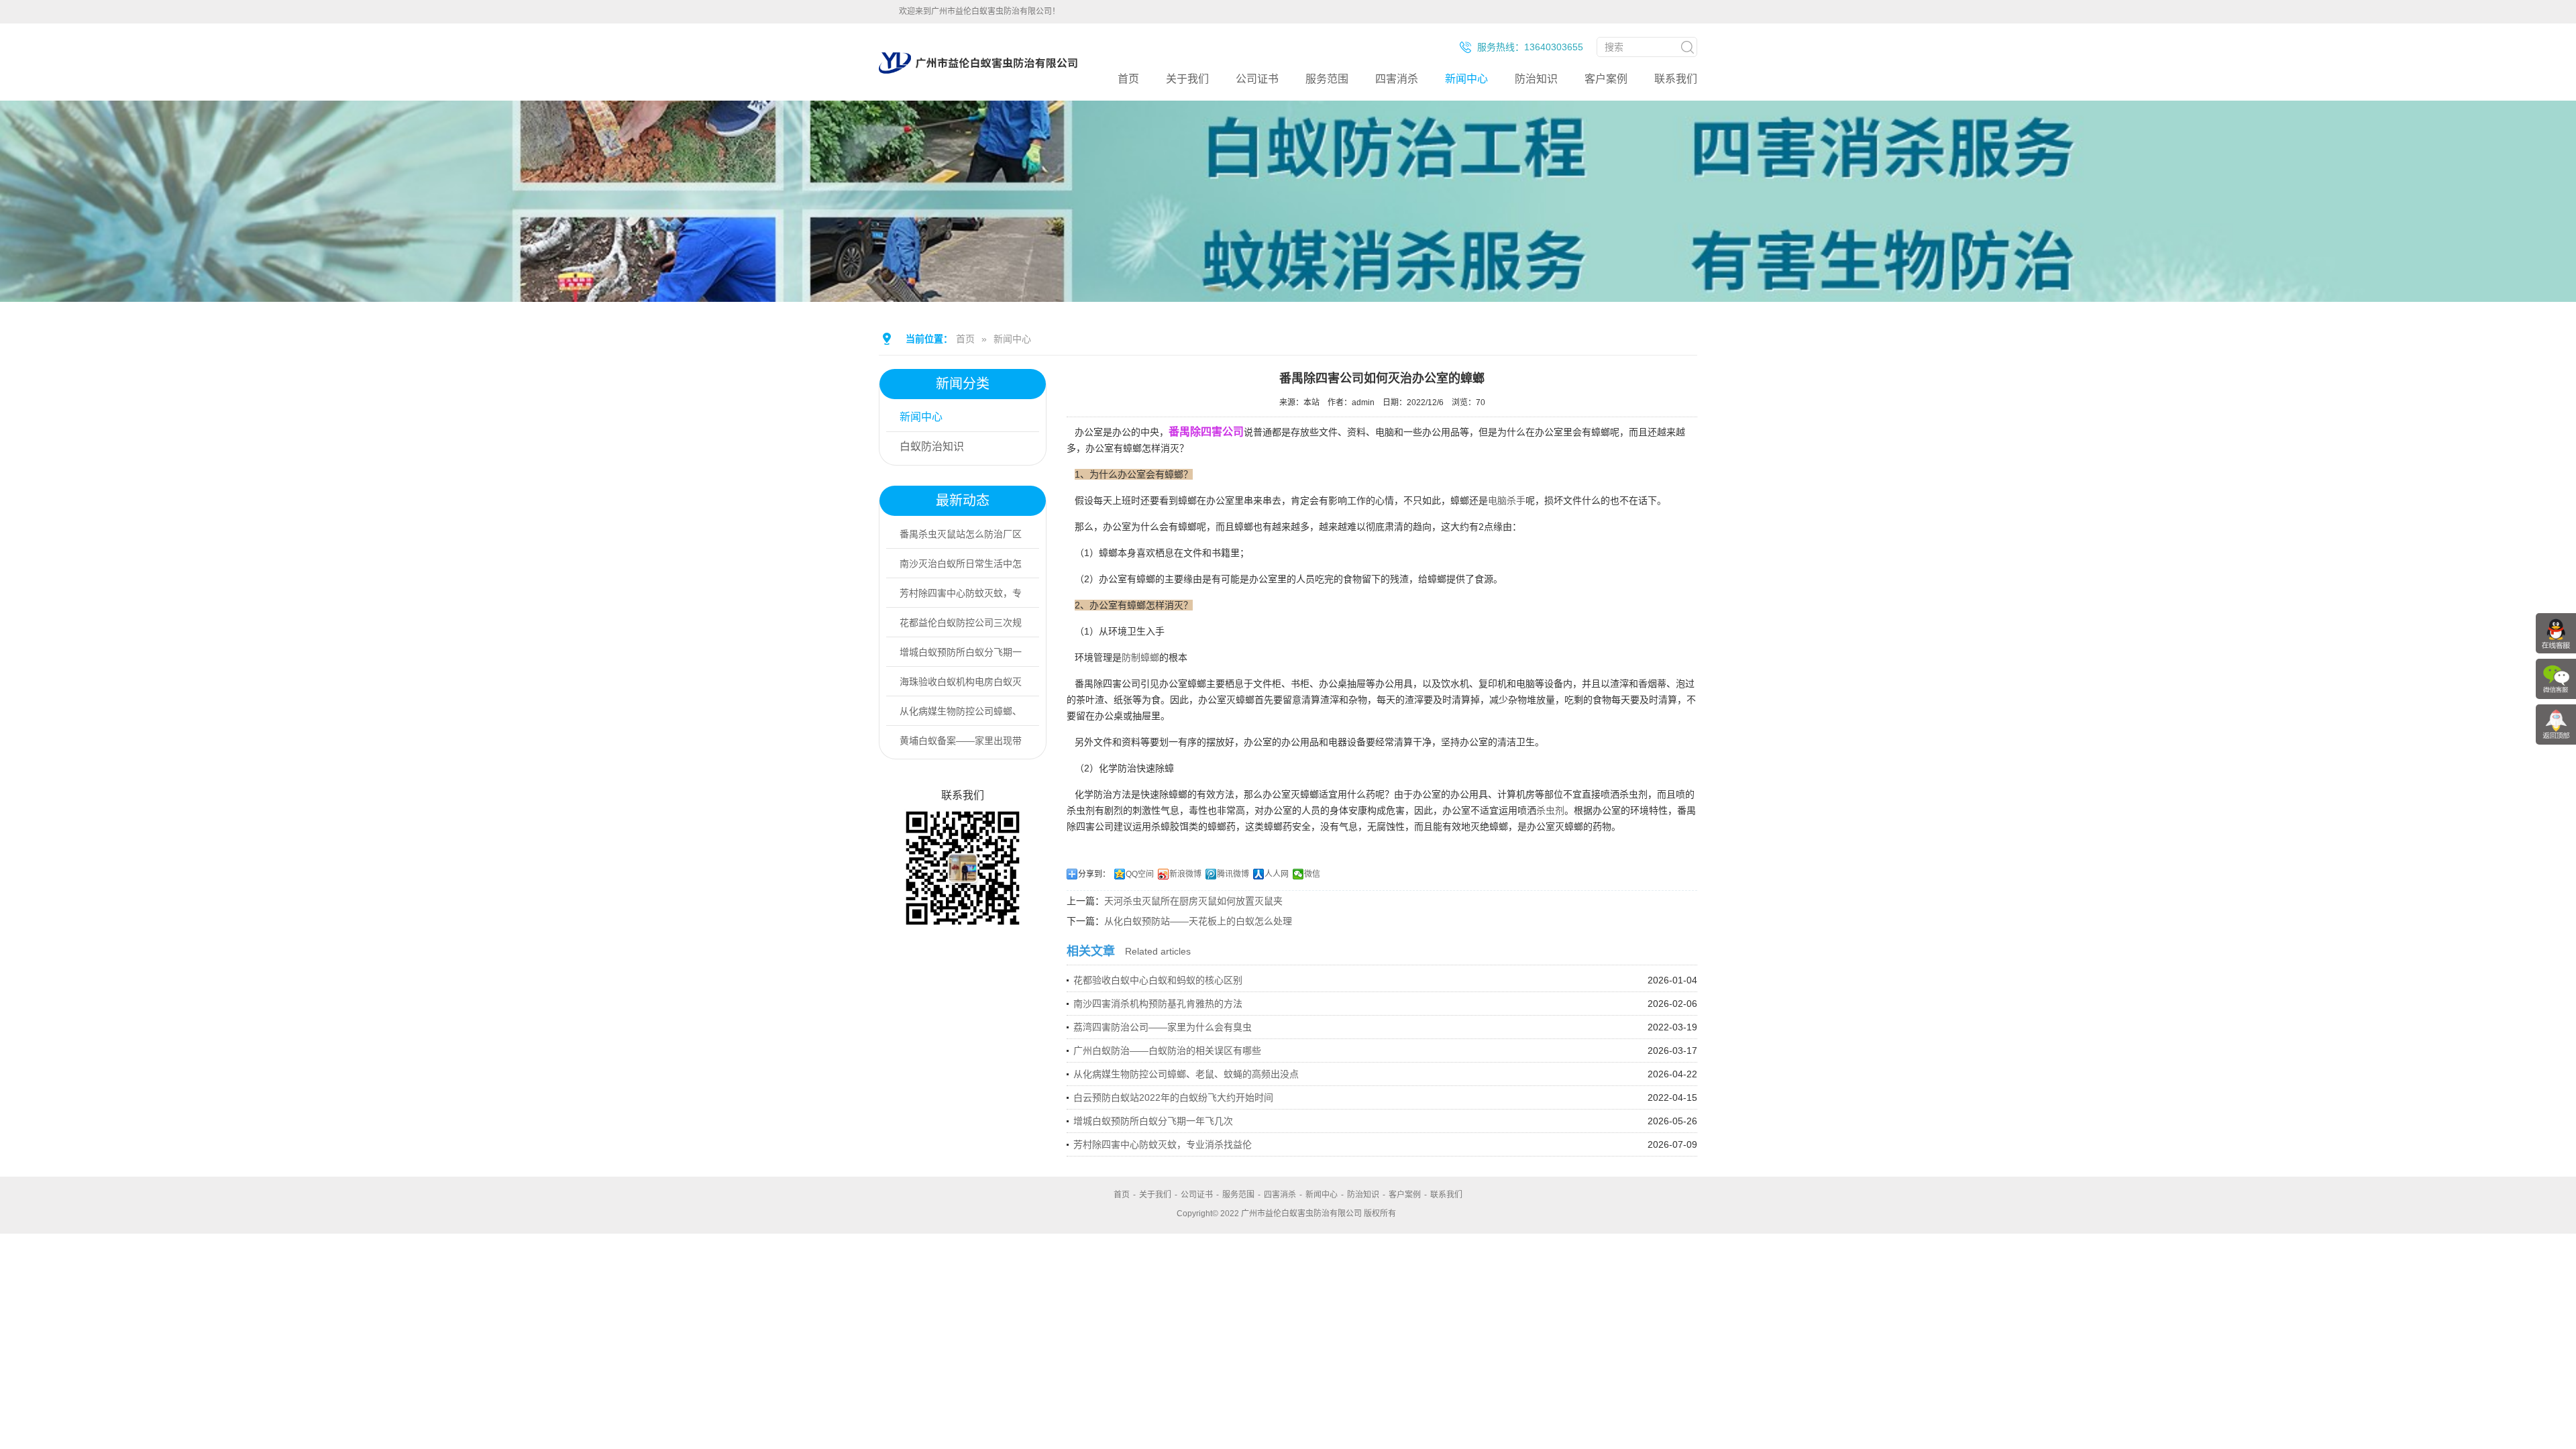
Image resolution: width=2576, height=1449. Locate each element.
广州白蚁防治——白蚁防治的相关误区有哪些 (1167, 1051)
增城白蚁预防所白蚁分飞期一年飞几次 (1153, 1121)
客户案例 (1606, 79)
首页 (1128, 79)
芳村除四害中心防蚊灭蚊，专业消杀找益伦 (1163, 1144)
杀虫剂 (1550, 810)
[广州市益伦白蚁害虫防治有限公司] (978, 74)
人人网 (1277, 874)
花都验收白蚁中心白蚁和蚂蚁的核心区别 (1158, 980)
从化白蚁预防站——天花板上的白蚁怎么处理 (1198, 921)
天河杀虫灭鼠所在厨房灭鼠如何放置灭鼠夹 (1193, 901)
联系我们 (1676, 79)
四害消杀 (1397, 79)
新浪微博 (1185, 874)
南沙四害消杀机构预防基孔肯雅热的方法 (1158, 1004)
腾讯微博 (1233, 874)
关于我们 (1187, 79)
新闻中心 (1466, 79)
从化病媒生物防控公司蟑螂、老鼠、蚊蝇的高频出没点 (1186, 1074)
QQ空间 (1140, 874)
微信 (1312, 874)
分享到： (1094, 874)
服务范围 (1327, 79)
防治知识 (1536, 79)
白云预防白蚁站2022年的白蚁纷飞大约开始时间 (1173, 1097)
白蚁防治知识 (932, 446)
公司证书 (1257, 79)
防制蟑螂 (1140, 657)
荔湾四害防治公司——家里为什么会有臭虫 (1163, 1027)
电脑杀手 (1507, 500)
